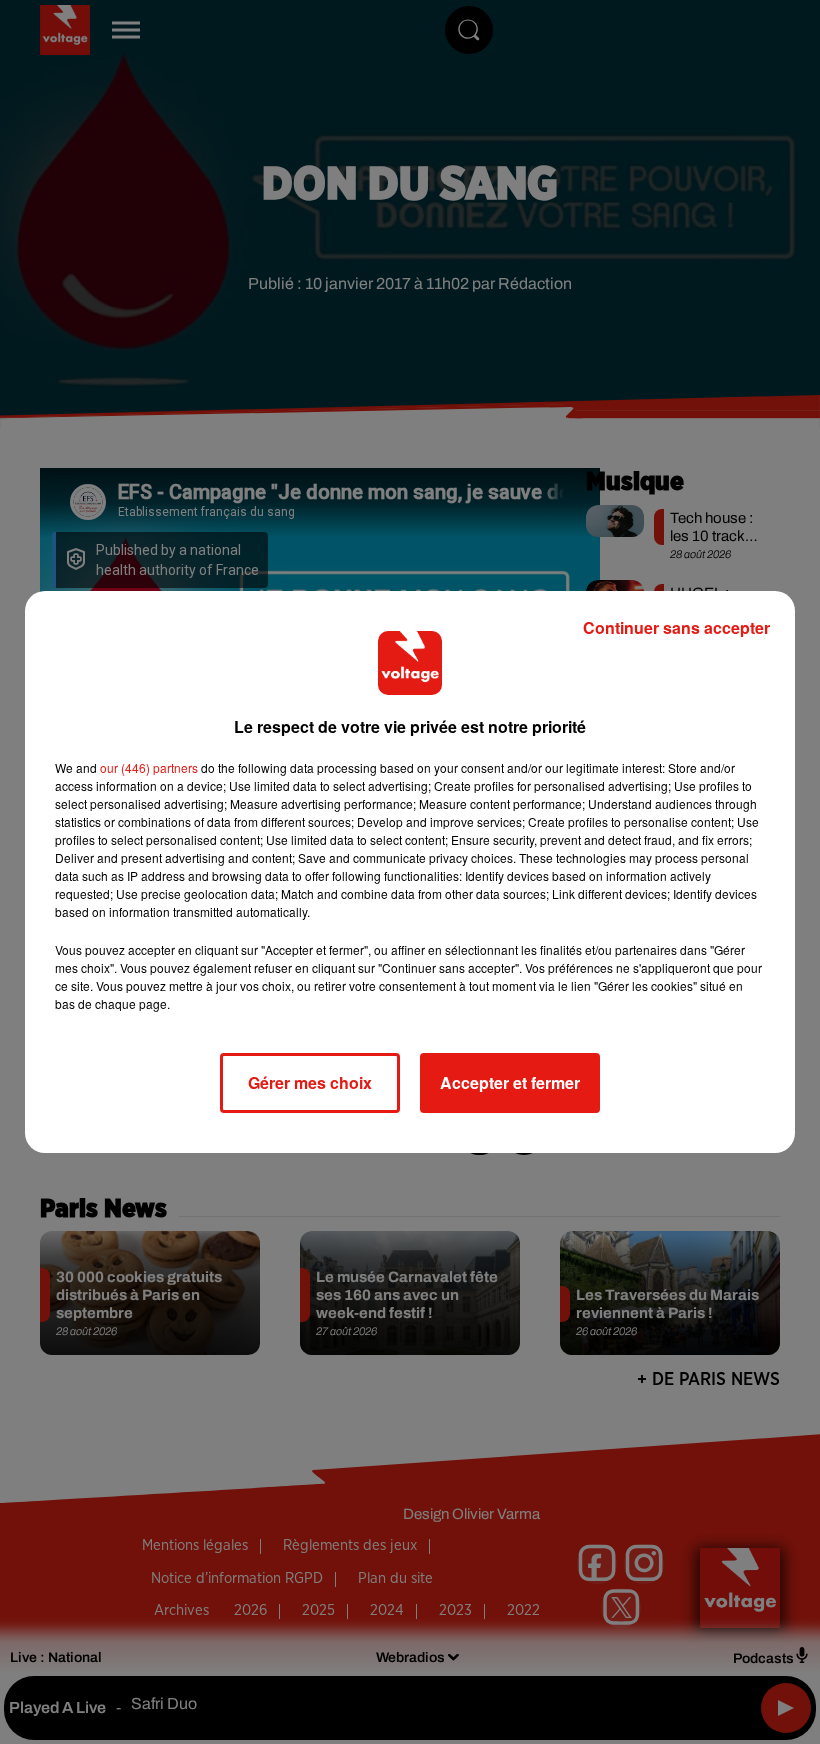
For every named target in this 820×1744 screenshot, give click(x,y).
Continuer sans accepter (676, 627)
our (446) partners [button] (149, 767)
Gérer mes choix (310, 1082)
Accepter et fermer (510, 1082)
